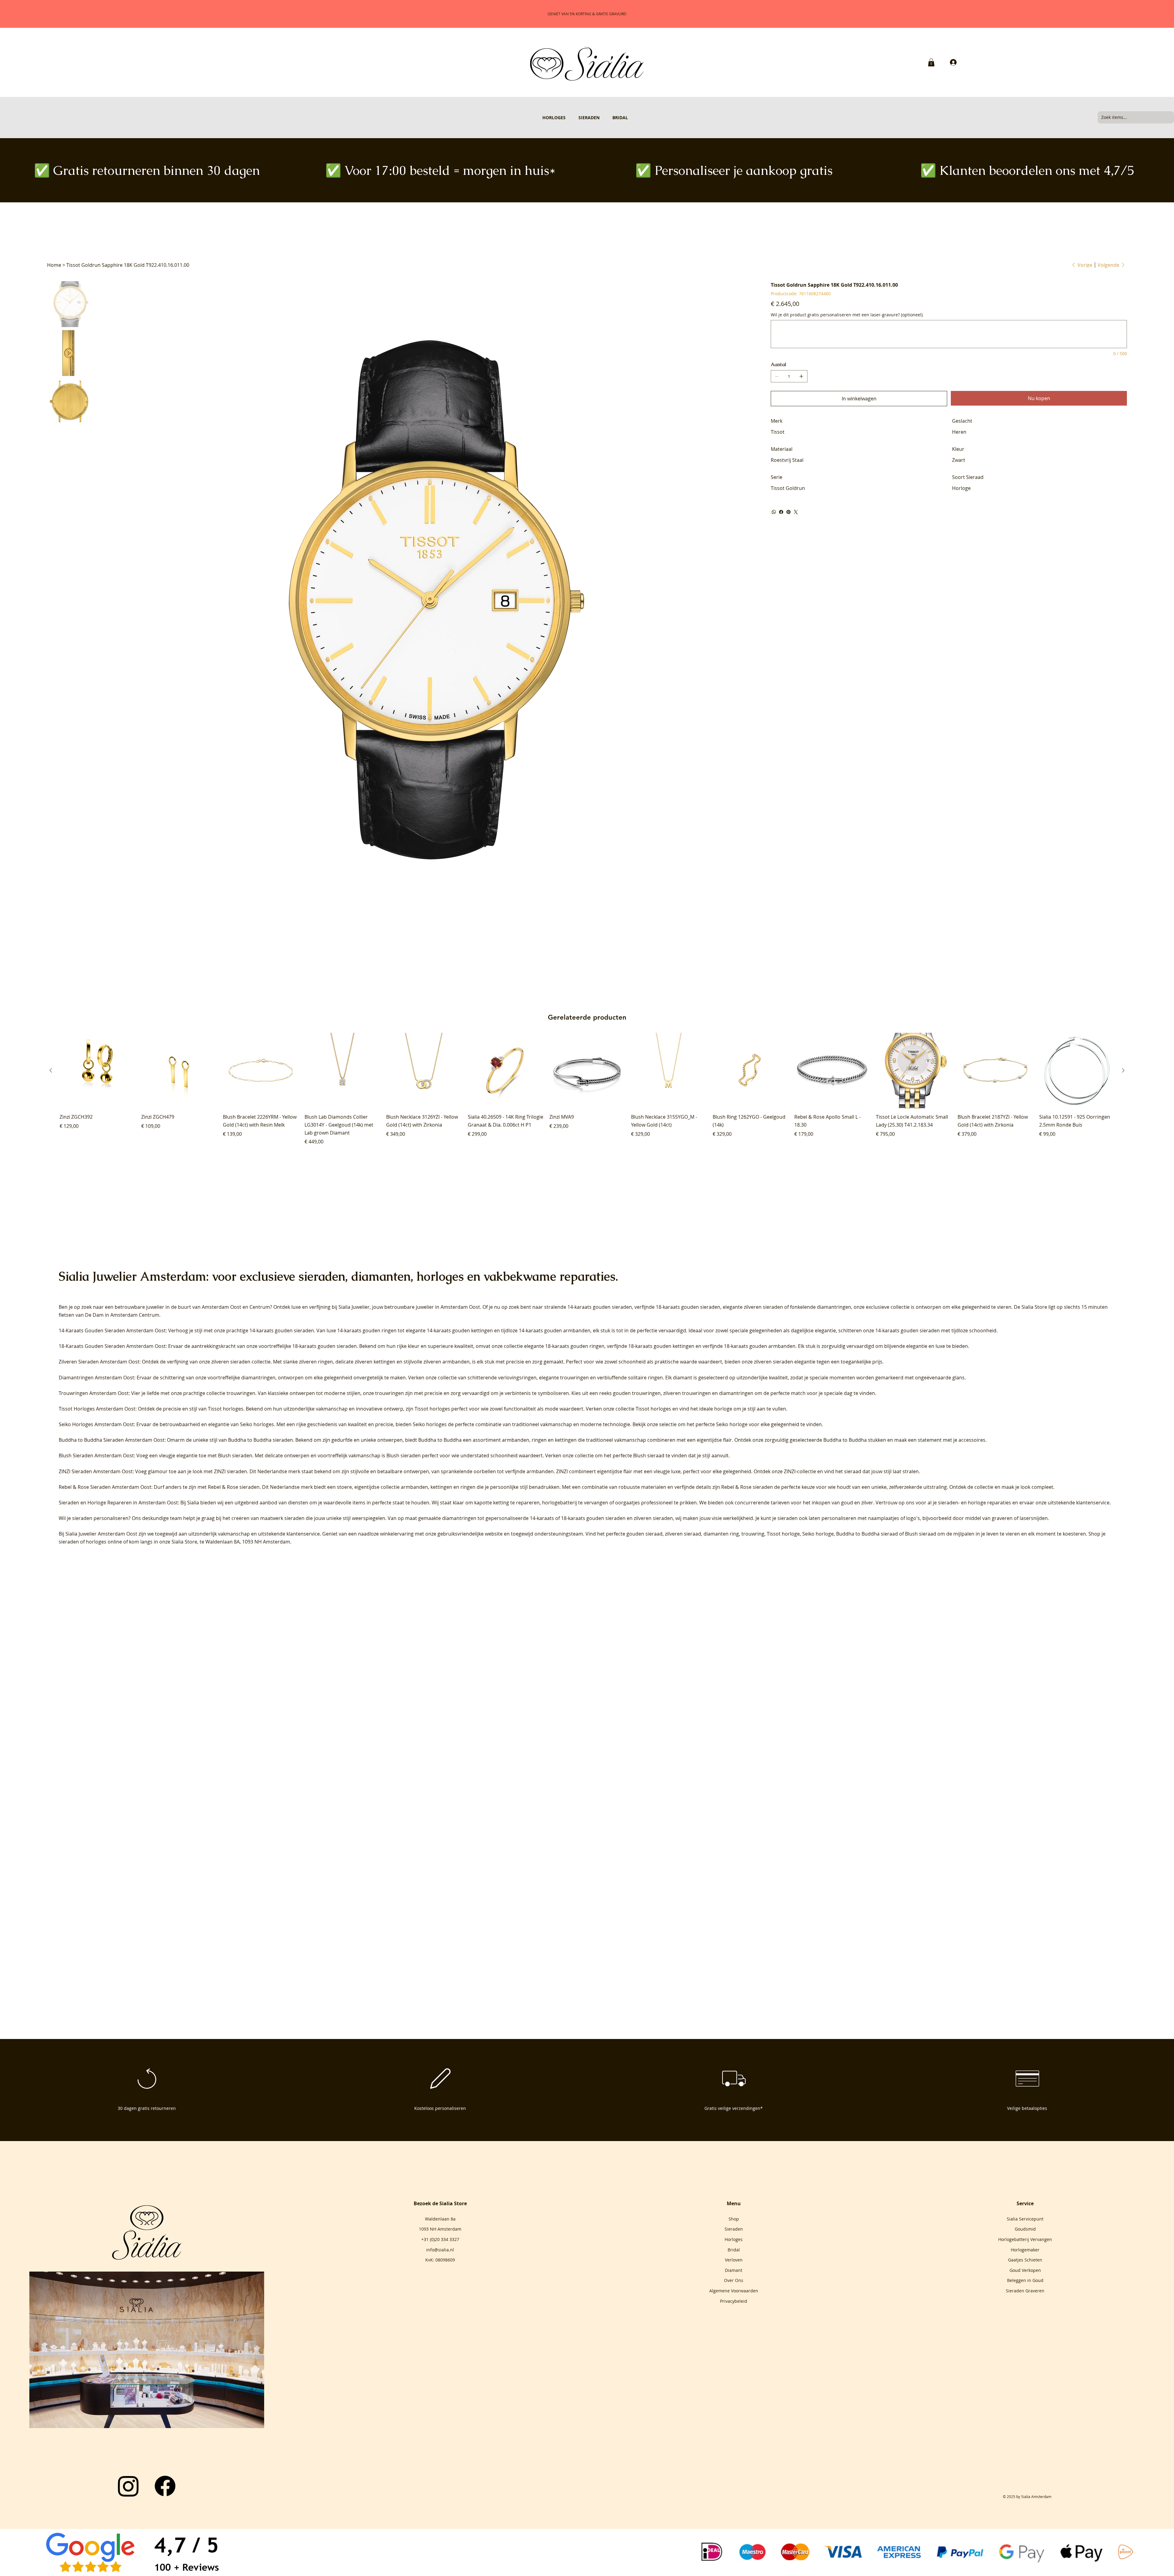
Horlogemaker (1025, 2250)
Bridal (734, 2250)
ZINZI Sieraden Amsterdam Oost (96, 1471)
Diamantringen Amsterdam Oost (96, 1378)
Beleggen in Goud (1025, 2280)
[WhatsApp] (774, 512)
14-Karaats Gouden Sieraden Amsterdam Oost (112, 1330)
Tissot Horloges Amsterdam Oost (97, 1409)
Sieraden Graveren (1025, 2291)
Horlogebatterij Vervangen (1025, 2239)
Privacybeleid (734, 2301)
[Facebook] (781, 512)
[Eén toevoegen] (801, 376)
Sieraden (734, 2229)
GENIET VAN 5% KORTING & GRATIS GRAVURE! (587, 14)
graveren (1002, 1518)
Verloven (734, 2260)
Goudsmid (1025, 2229)
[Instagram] (128, 2486)
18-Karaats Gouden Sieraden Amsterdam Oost (112, 1346)
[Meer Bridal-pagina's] (631, 117)
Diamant (734, 2270)
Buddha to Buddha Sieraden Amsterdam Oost (112, 1440)
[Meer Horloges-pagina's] (568, 117)
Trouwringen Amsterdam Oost (94, 1393)
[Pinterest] (788, 512)
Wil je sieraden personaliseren (94, 1518)
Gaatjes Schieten (1025, 2260)
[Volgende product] (1123, 1070)
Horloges (734, 2239)
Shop (734, 2219)
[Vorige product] (51, 1070)
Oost (236, 1307)
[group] (587, 1089)
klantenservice (303, 1534)
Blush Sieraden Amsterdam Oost (96, 1455)
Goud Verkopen (1025, 2270)
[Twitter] (796, 512)
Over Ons (734, 2280)
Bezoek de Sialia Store (440, 2203)
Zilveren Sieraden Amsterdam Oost (99, 1362)
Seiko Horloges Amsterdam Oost (96, 1424)
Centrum (260, 1307)
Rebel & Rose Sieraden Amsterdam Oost (105, 1487)
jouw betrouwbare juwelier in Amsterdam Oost (426, 1307)
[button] (931, 62)
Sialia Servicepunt (1025, 2219)
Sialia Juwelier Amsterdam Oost (101, 1534)
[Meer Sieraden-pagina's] (602, 117)
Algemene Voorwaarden (734, 2291)
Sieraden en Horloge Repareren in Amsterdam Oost (118, 1503)
